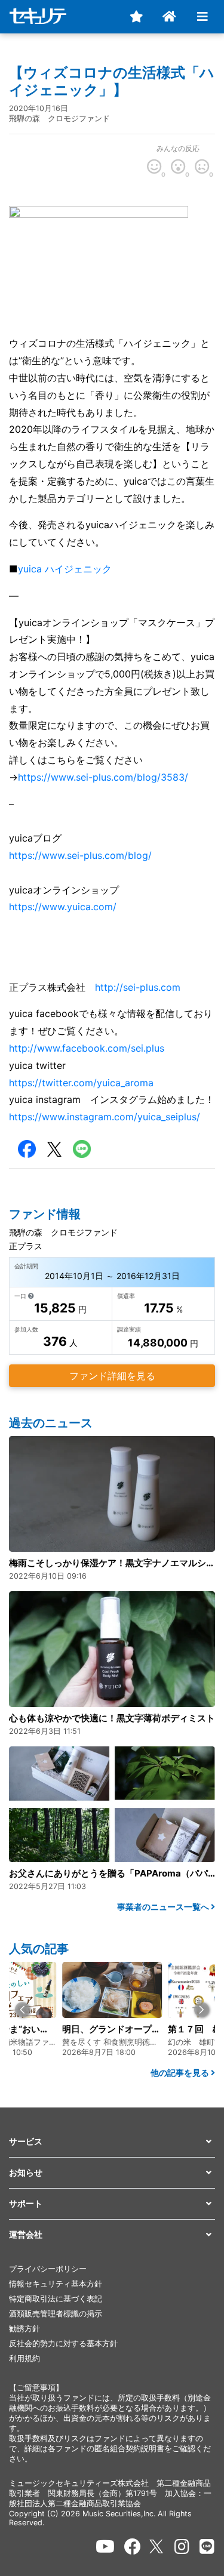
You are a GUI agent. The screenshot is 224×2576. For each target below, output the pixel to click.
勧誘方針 (24, 2329)
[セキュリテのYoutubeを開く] (105, 2547)
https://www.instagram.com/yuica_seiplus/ (105, 1117)
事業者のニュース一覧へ (164, 1907)
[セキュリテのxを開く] (157, 2546)
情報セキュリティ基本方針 (56, 2284)
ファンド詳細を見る (112, 1376)
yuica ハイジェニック (65, 569)
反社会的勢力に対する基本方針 (63, 2344)
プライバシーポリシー (48, 2269)
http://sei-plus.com (138, 987)
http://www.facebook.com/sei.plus (87, 1048)
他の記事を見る (181, 2073)
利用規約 (24, 2358)
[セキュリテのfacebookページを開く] (133, 2547)
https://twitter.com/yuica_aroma (81, 1083)
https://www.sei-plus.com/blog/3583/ (103, 777)
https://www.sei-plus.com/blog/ (80, 855)
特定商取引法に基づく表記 (56, 2299)
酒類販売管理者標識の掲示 (56, 2314)
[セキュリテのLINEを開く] (207, 2547)
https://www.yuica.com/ (63, 907)
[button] (22, 2010)
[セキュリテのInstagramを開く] (182, 2547)
